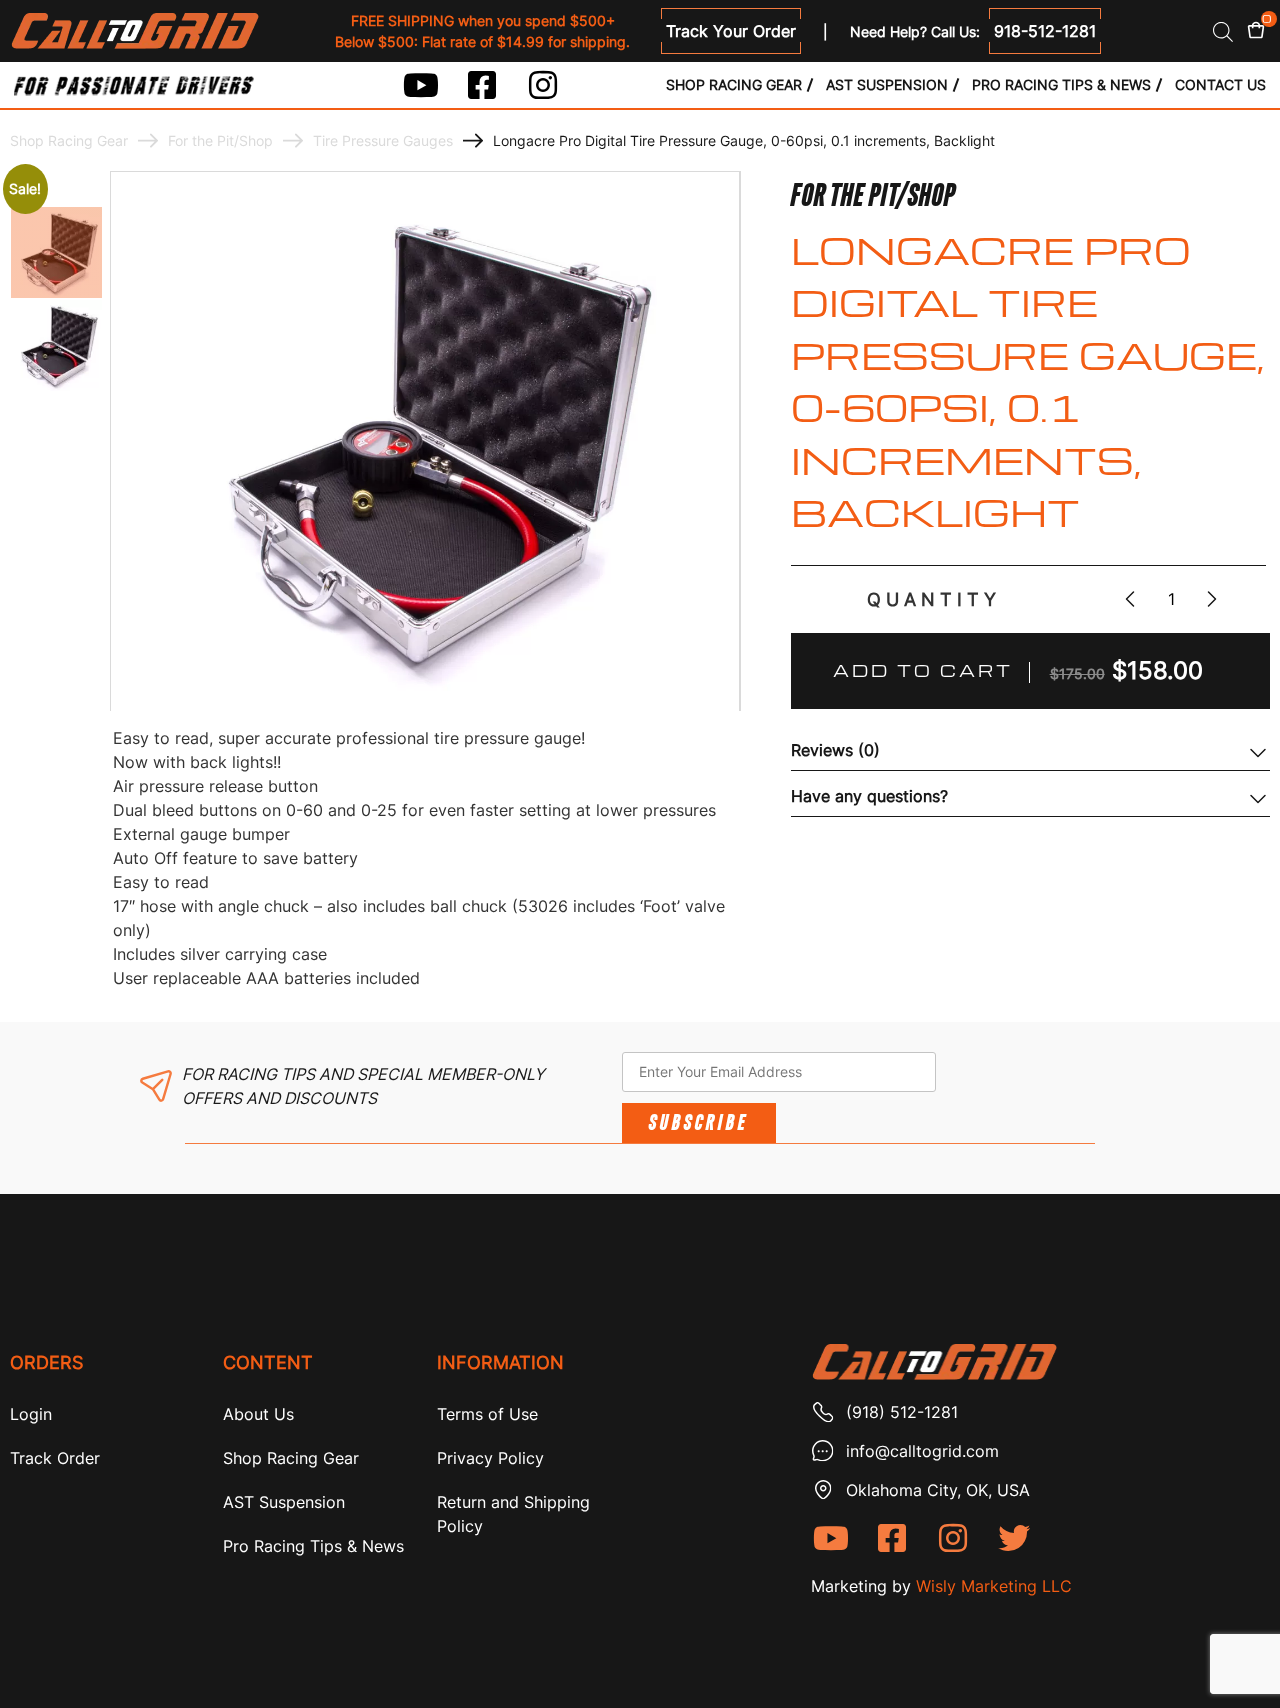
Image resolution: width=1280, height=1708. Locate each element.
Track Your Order (731, 31)
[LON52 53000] (56, 252)
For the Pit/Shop (220, 140)
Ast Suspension (887, 84)
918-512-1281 (1045, 31)
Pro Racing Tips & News (1061, 84)
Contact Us (1220, 84)
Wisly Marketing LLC (994, 1586)
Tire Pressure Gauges (383, 140)
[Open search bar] (1223, 31)
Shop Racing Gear (734, 84)
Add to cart (923, 670)
